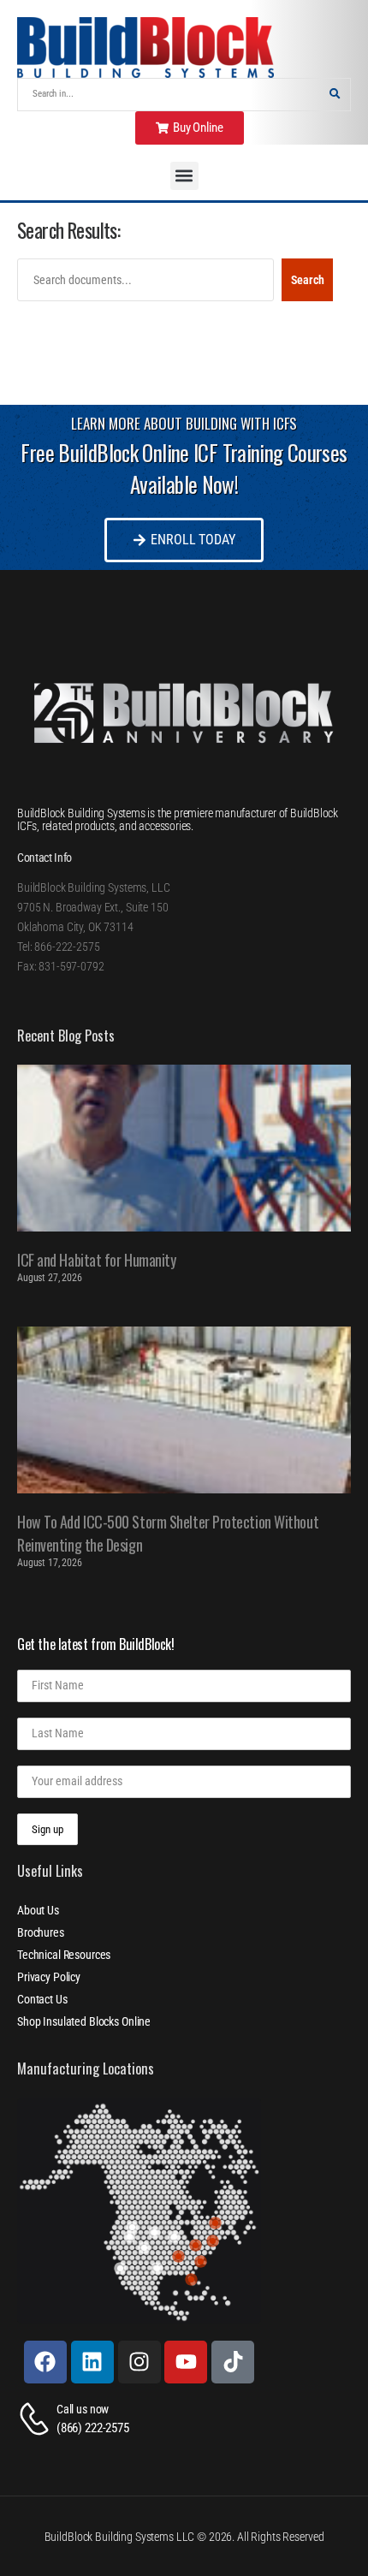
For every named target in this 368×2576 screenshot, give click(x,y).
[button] (184, 176)
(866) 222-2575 (93, 2428)
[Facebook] (45, 2362)
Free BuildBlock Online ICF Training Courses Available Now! (184, 469)
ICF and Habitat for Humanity (96, 1260)
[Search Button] (335, 95)
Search (308, 280)
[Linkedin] (92, 2362)
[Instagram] (139, 2362)
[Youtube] (186, 2362)
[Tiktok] (233, 2362)
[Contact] (37, 2419)
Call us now (83, 2409)
